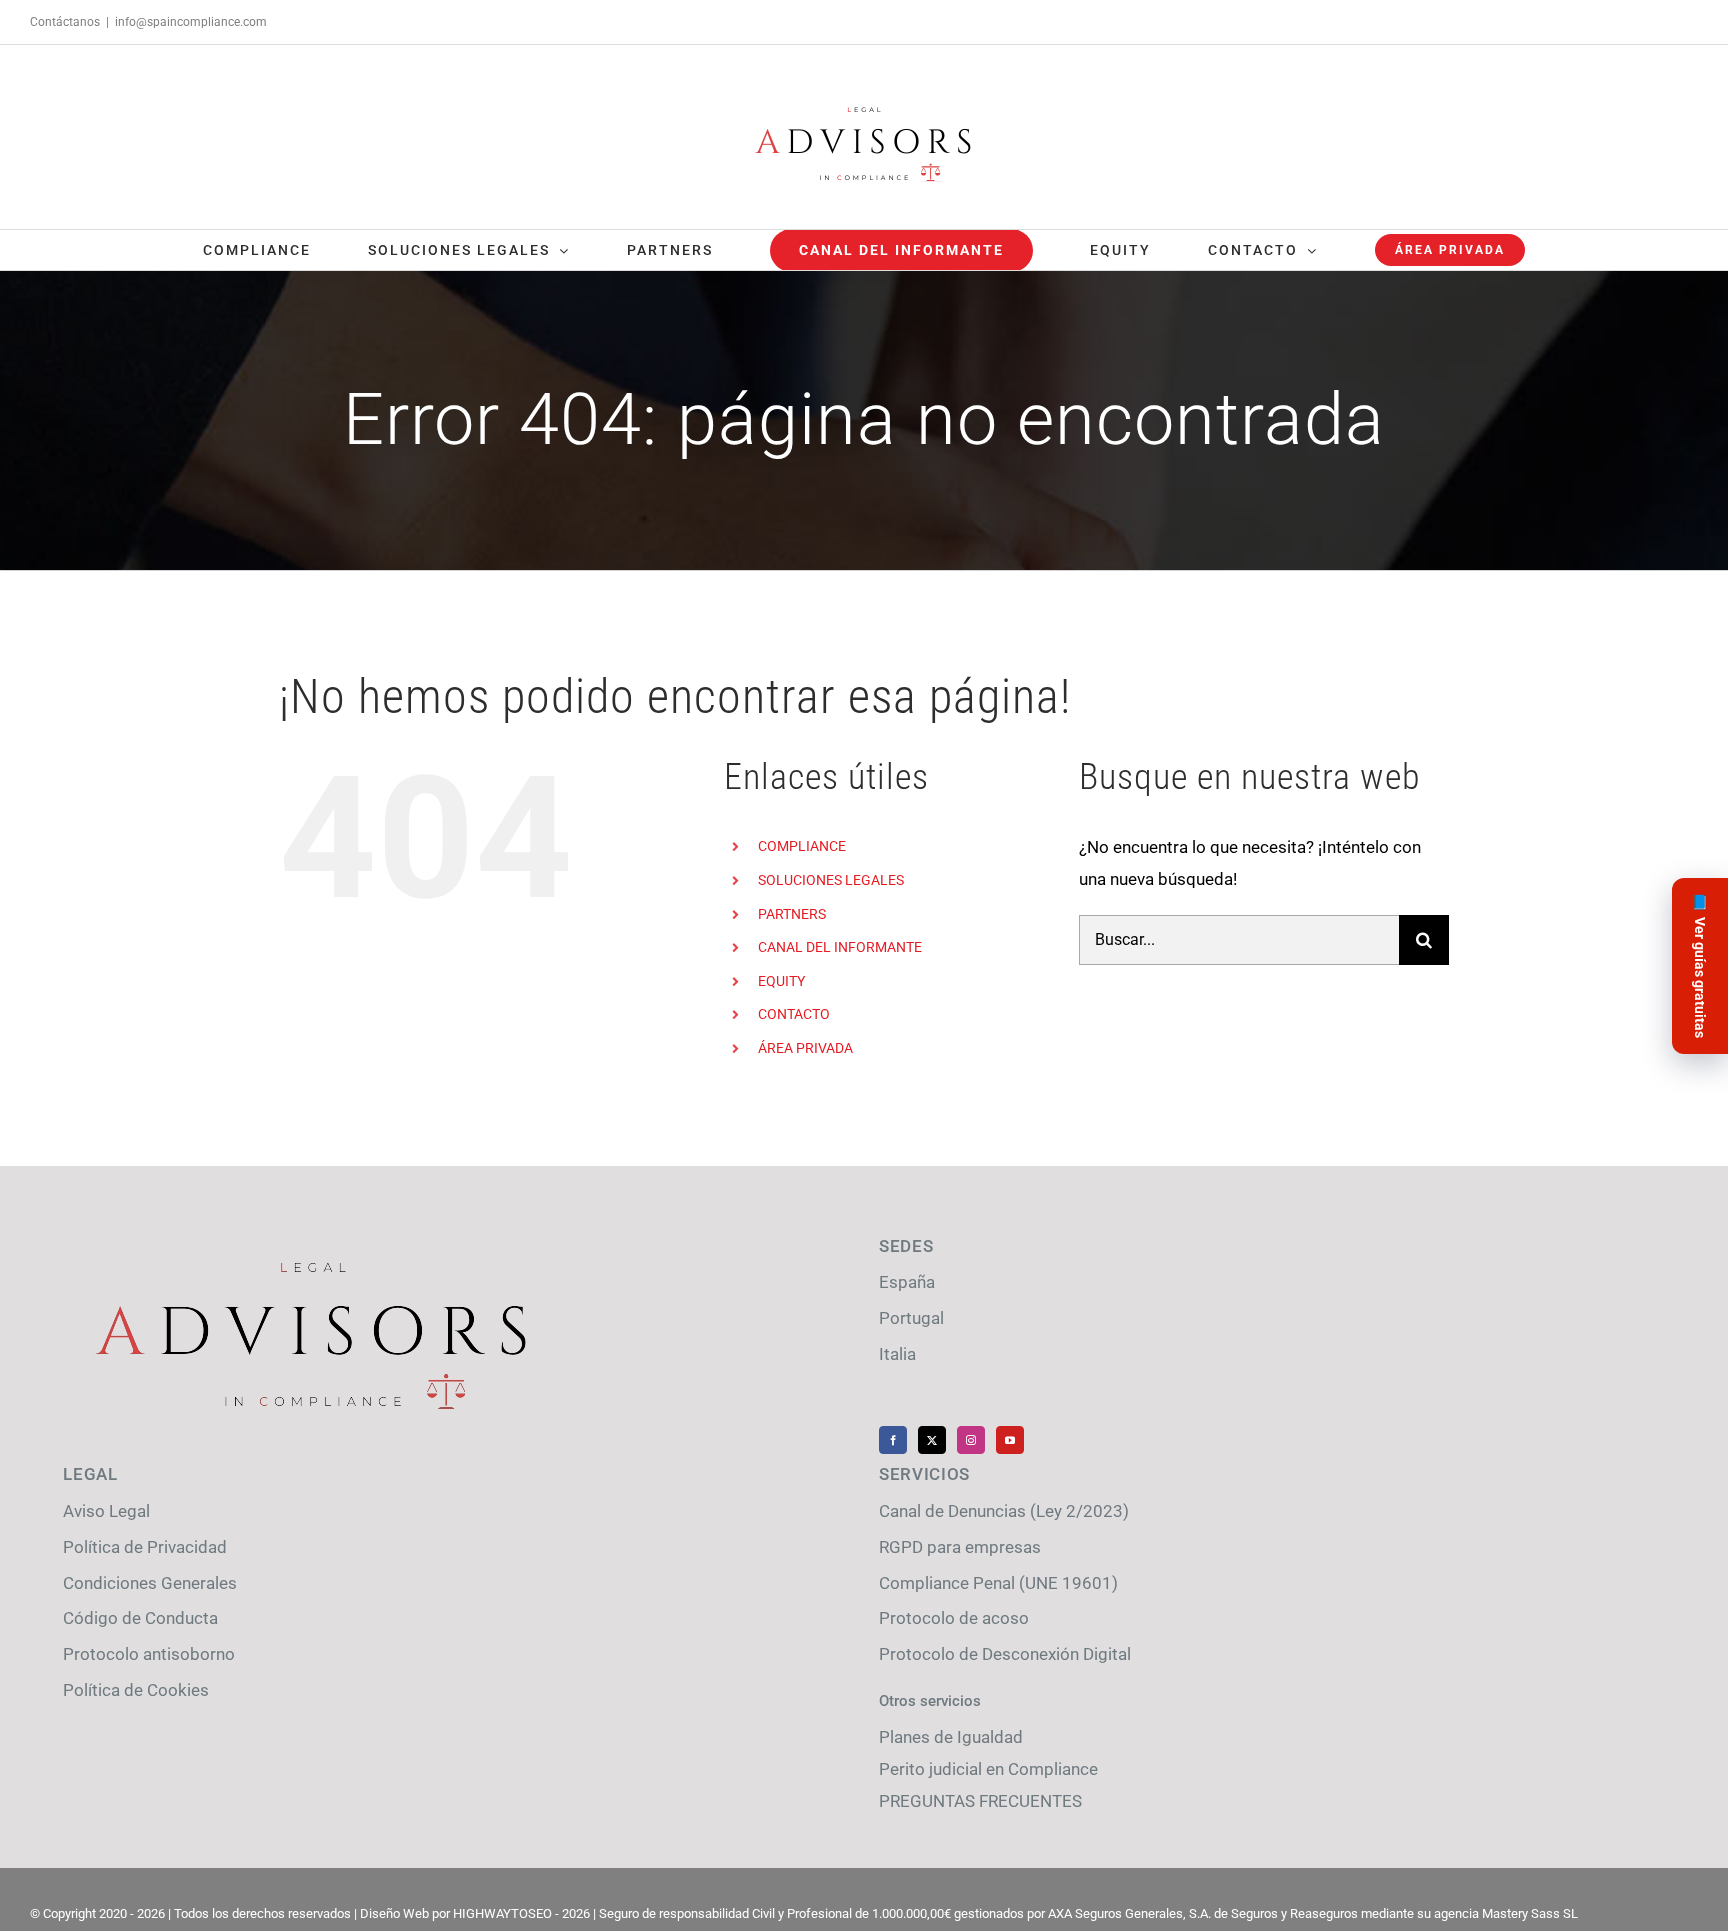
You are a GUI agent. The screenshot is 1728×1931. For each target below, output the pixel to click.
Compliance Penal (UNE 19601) (998, 1583)
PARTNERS (792, 914)
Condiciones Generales (150, 1583)
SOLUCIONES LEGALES (831, 880)
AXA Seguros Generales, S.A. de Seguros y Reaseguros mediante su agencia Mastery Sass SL (1313, 1913)
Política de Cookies (136, 1690)
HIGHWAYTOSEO (502, 1913)
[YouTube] (1010, 1440)
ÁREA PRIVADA (805, 1048)
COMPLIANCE (802, 846)
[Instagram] (971, 1440)
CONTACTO (794, 1014)
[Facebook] (893, 1440)
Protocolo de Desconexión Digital (1005, 1654)
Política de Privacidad (145, 1547)
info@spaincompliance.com (191, 22)
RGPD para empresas (960, 1547)
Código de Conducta (140, 1618)
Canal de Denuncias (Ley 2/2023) (1004, 1511)
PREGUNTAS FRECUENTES (980, 1801)
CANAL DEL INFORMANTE (840, 947)
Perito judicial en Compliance (988, 1769)
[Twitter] (932, 1440)
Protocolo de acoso (954, 1618)
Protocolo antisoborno (149, 1654)
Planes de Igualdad (951, 1737)
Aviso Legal (106, 1511)
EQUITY (781, 981)
